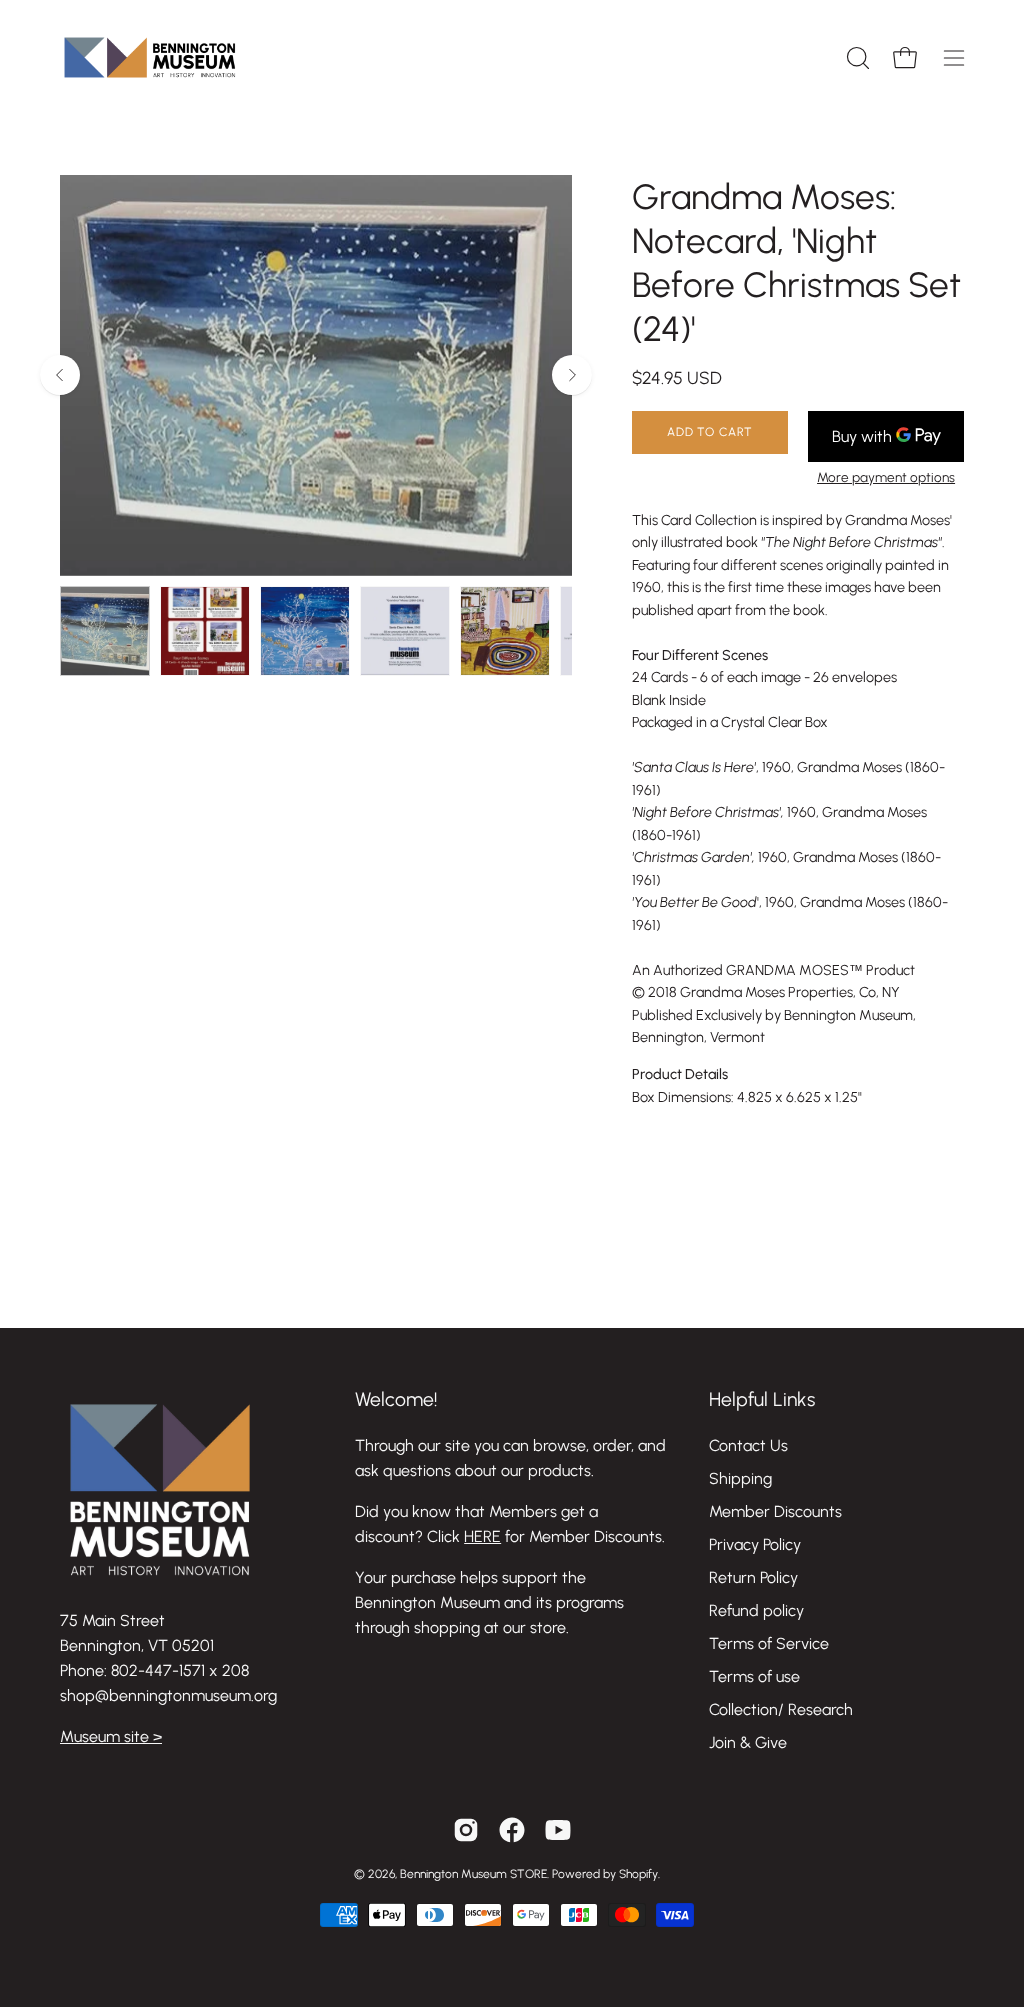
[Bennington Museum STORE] (150, 57)
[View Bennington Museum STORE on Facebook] (512, 1830)
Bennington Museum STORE (473, 1874)
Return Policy (753, 1577)
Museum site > (111, 1736)
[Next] (572, 375)
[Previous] (60, 375)
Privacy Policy (755, 1544)
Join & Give (748, 1742)
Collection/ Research (781, 1709)
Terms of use (754, 1676)
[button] (856, 58)
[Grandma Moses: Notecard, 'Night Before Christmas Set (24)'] (105, 631)
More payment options (886, 477)
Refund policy (756, 1610)
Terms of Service (769, 1643)
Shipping (740, 1478)
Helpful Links (762, 1399)
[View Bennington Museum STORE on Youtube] (558, 1830)
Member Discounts (775, 1511)
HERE (482, 1536)
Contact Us (748, 1445)
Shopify (638, 1874)
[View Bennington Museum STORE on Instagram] (466, 1830)
